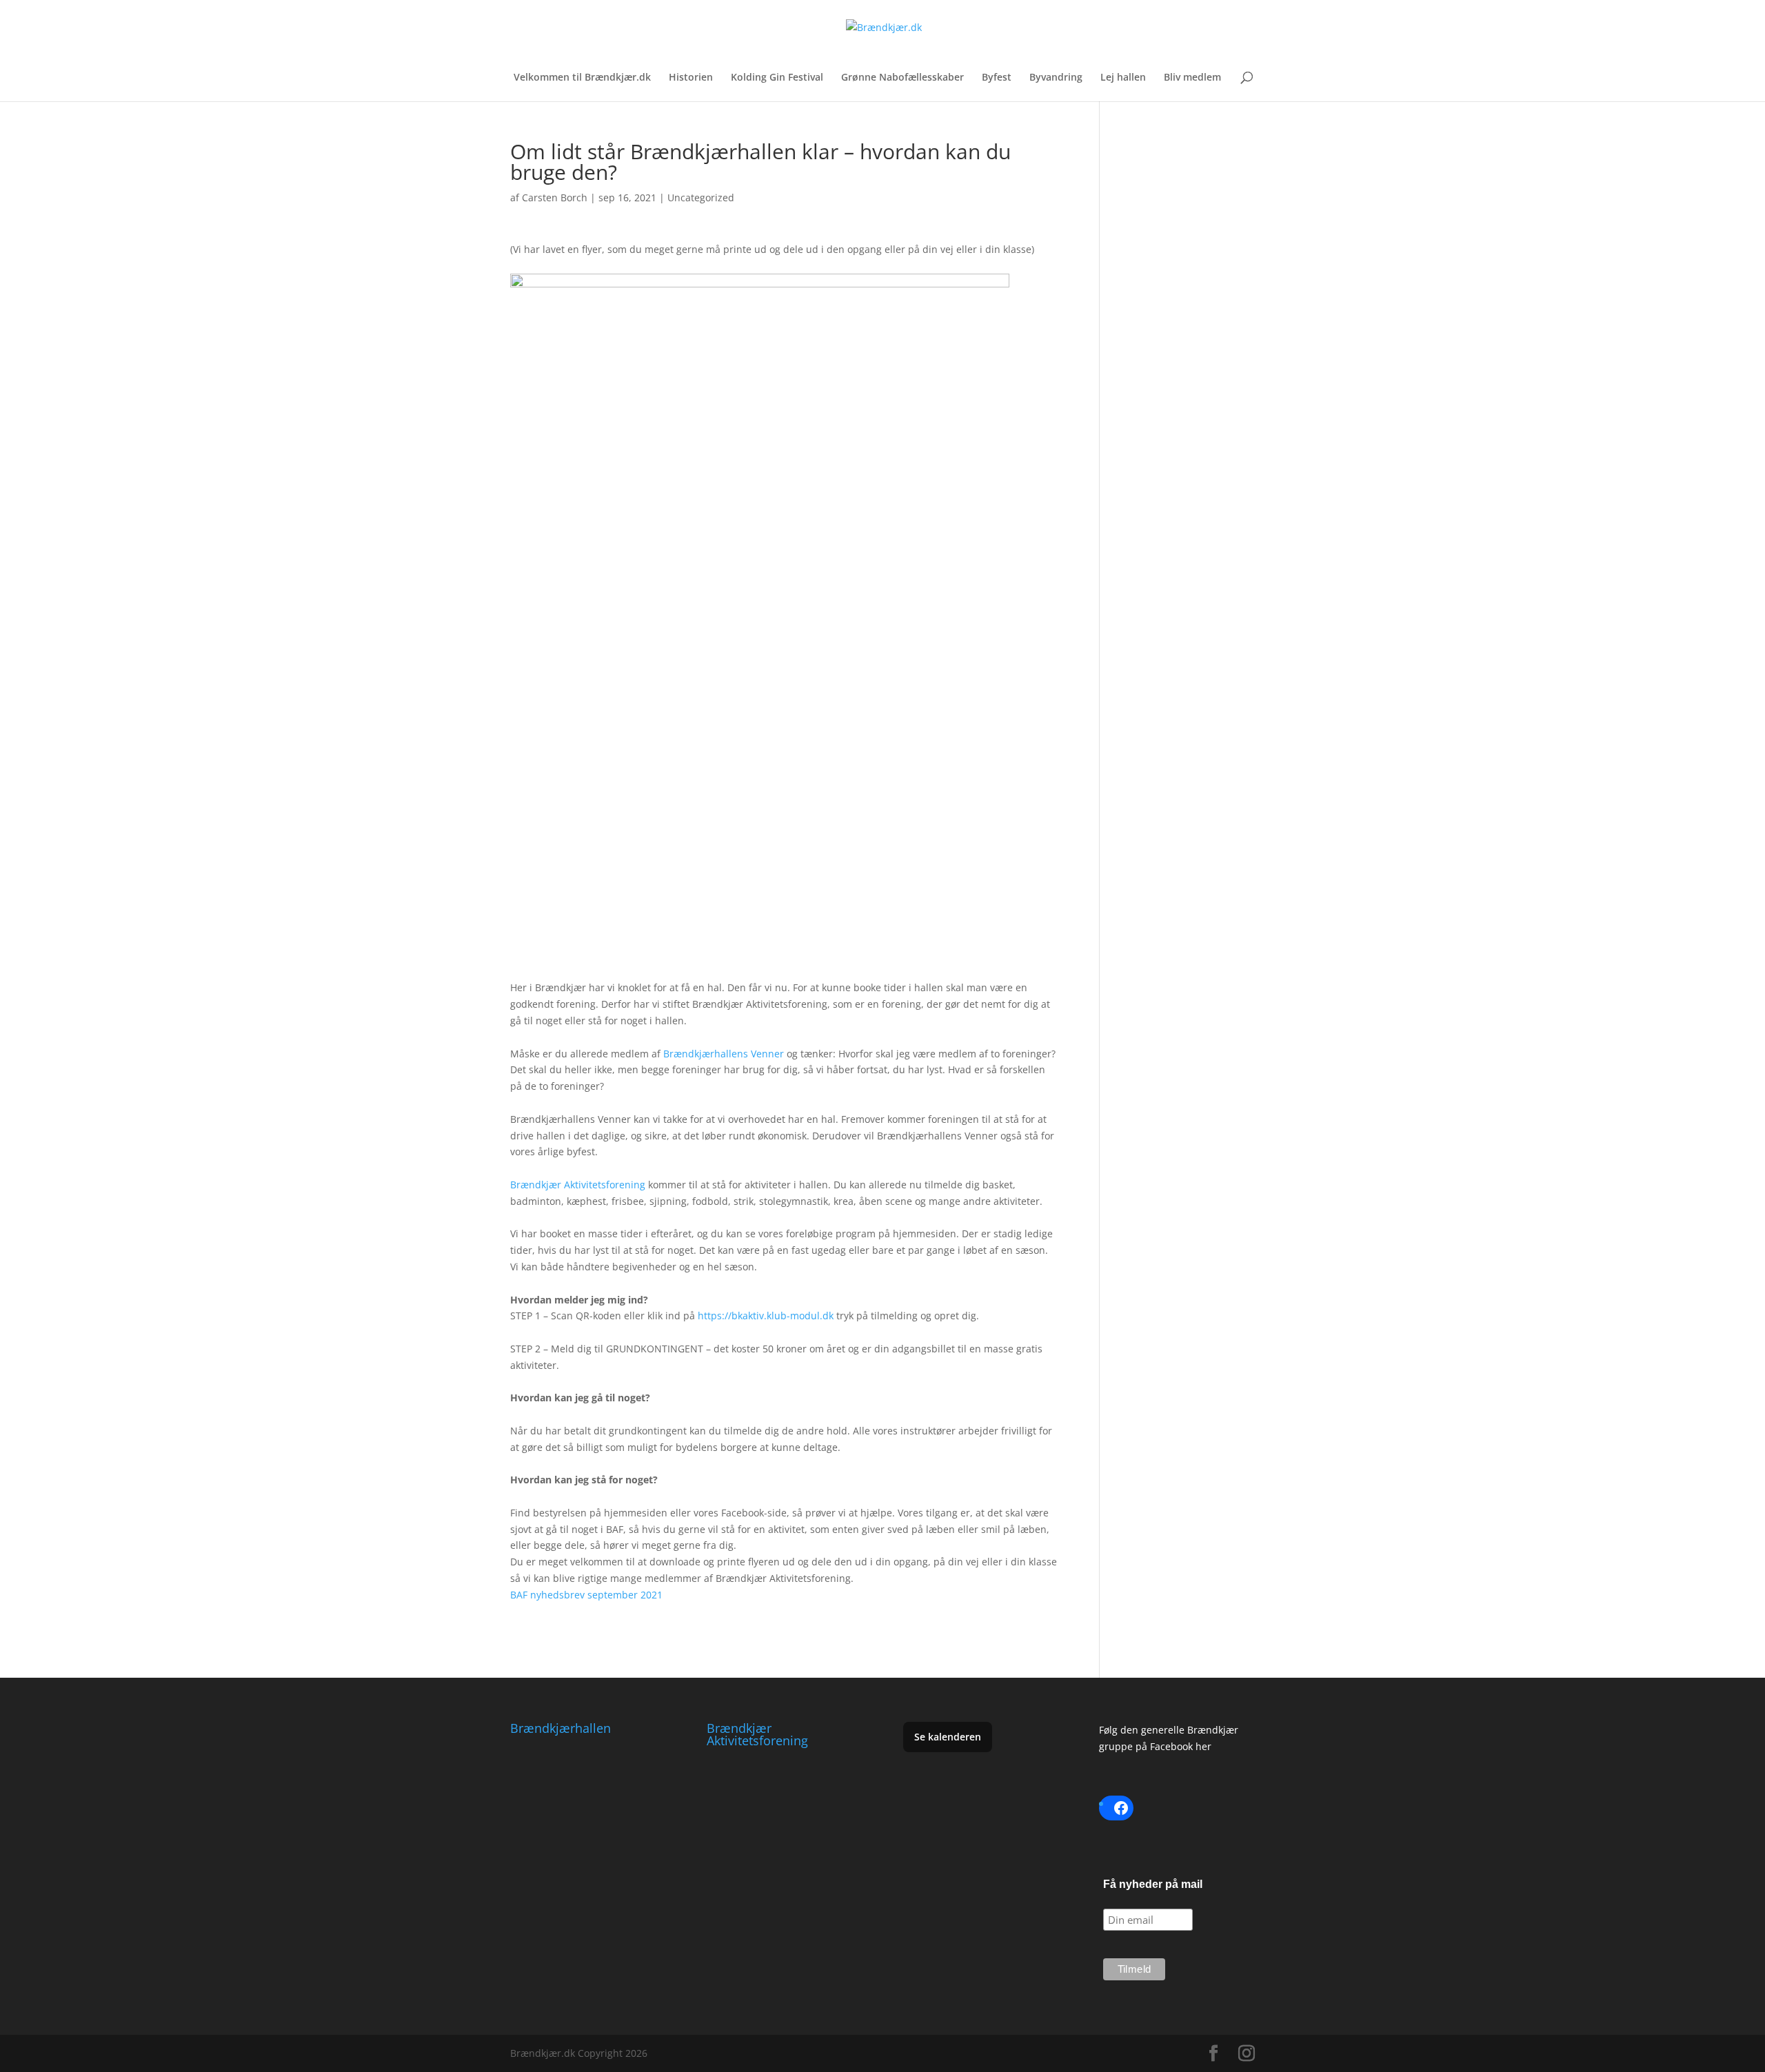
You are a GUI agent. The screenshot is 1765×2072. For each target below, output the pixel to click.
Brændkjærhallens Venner (724, 1054)
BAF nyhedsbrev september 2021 (586, 1595)
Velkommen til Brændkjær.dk (582, 78)
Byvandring (1056, 78)
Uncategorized (701, 197)
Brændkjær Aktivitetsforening (578, 1185)
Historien (691, 78)
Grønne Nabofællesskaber (902, 78)
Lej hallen (1123, 78)
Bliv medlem (1192, 78)
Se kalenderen (948, 1737)
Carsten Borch (555, 197)
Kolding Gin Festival (777, 78)
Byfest (997, 78)
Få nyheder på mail (1153, 1884)
